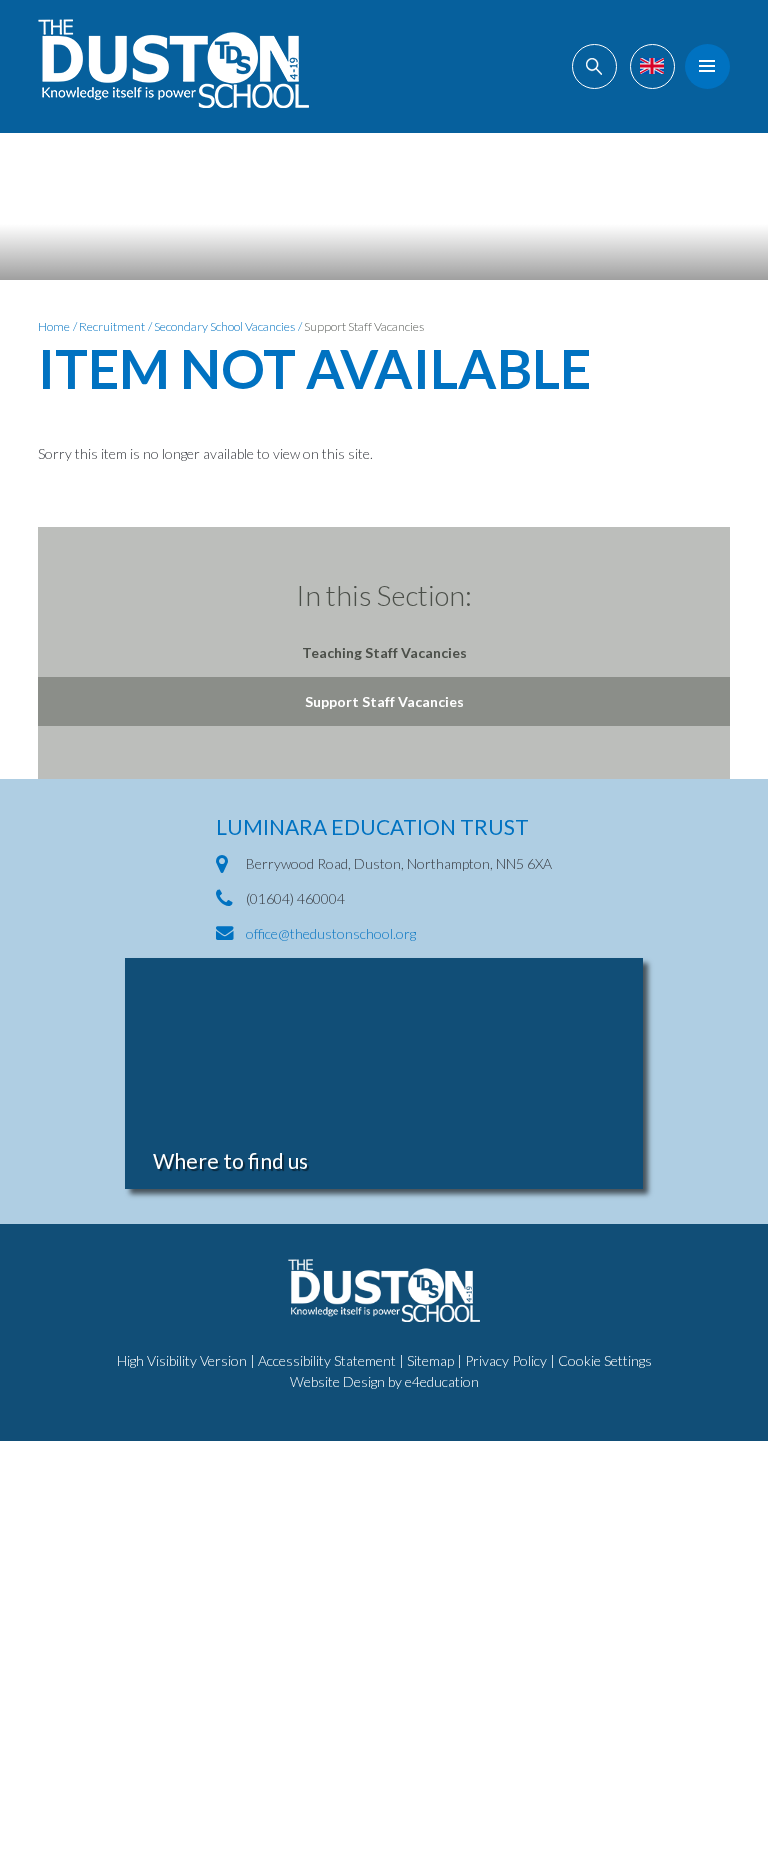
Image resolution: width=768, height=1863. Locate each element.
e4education (442, 1381)
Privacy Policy (506, 1360)
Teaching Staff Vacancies (384, 652)
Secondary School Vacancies (224, 326)
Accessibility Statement (327, 1360)
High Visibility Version (182, 1360)
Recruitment (112, 326)
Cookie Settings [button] (605, 1360)
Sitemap (430, 1360)
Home (54, 326)
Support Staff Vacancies (364, 326)
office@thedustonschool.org (331, 933)
